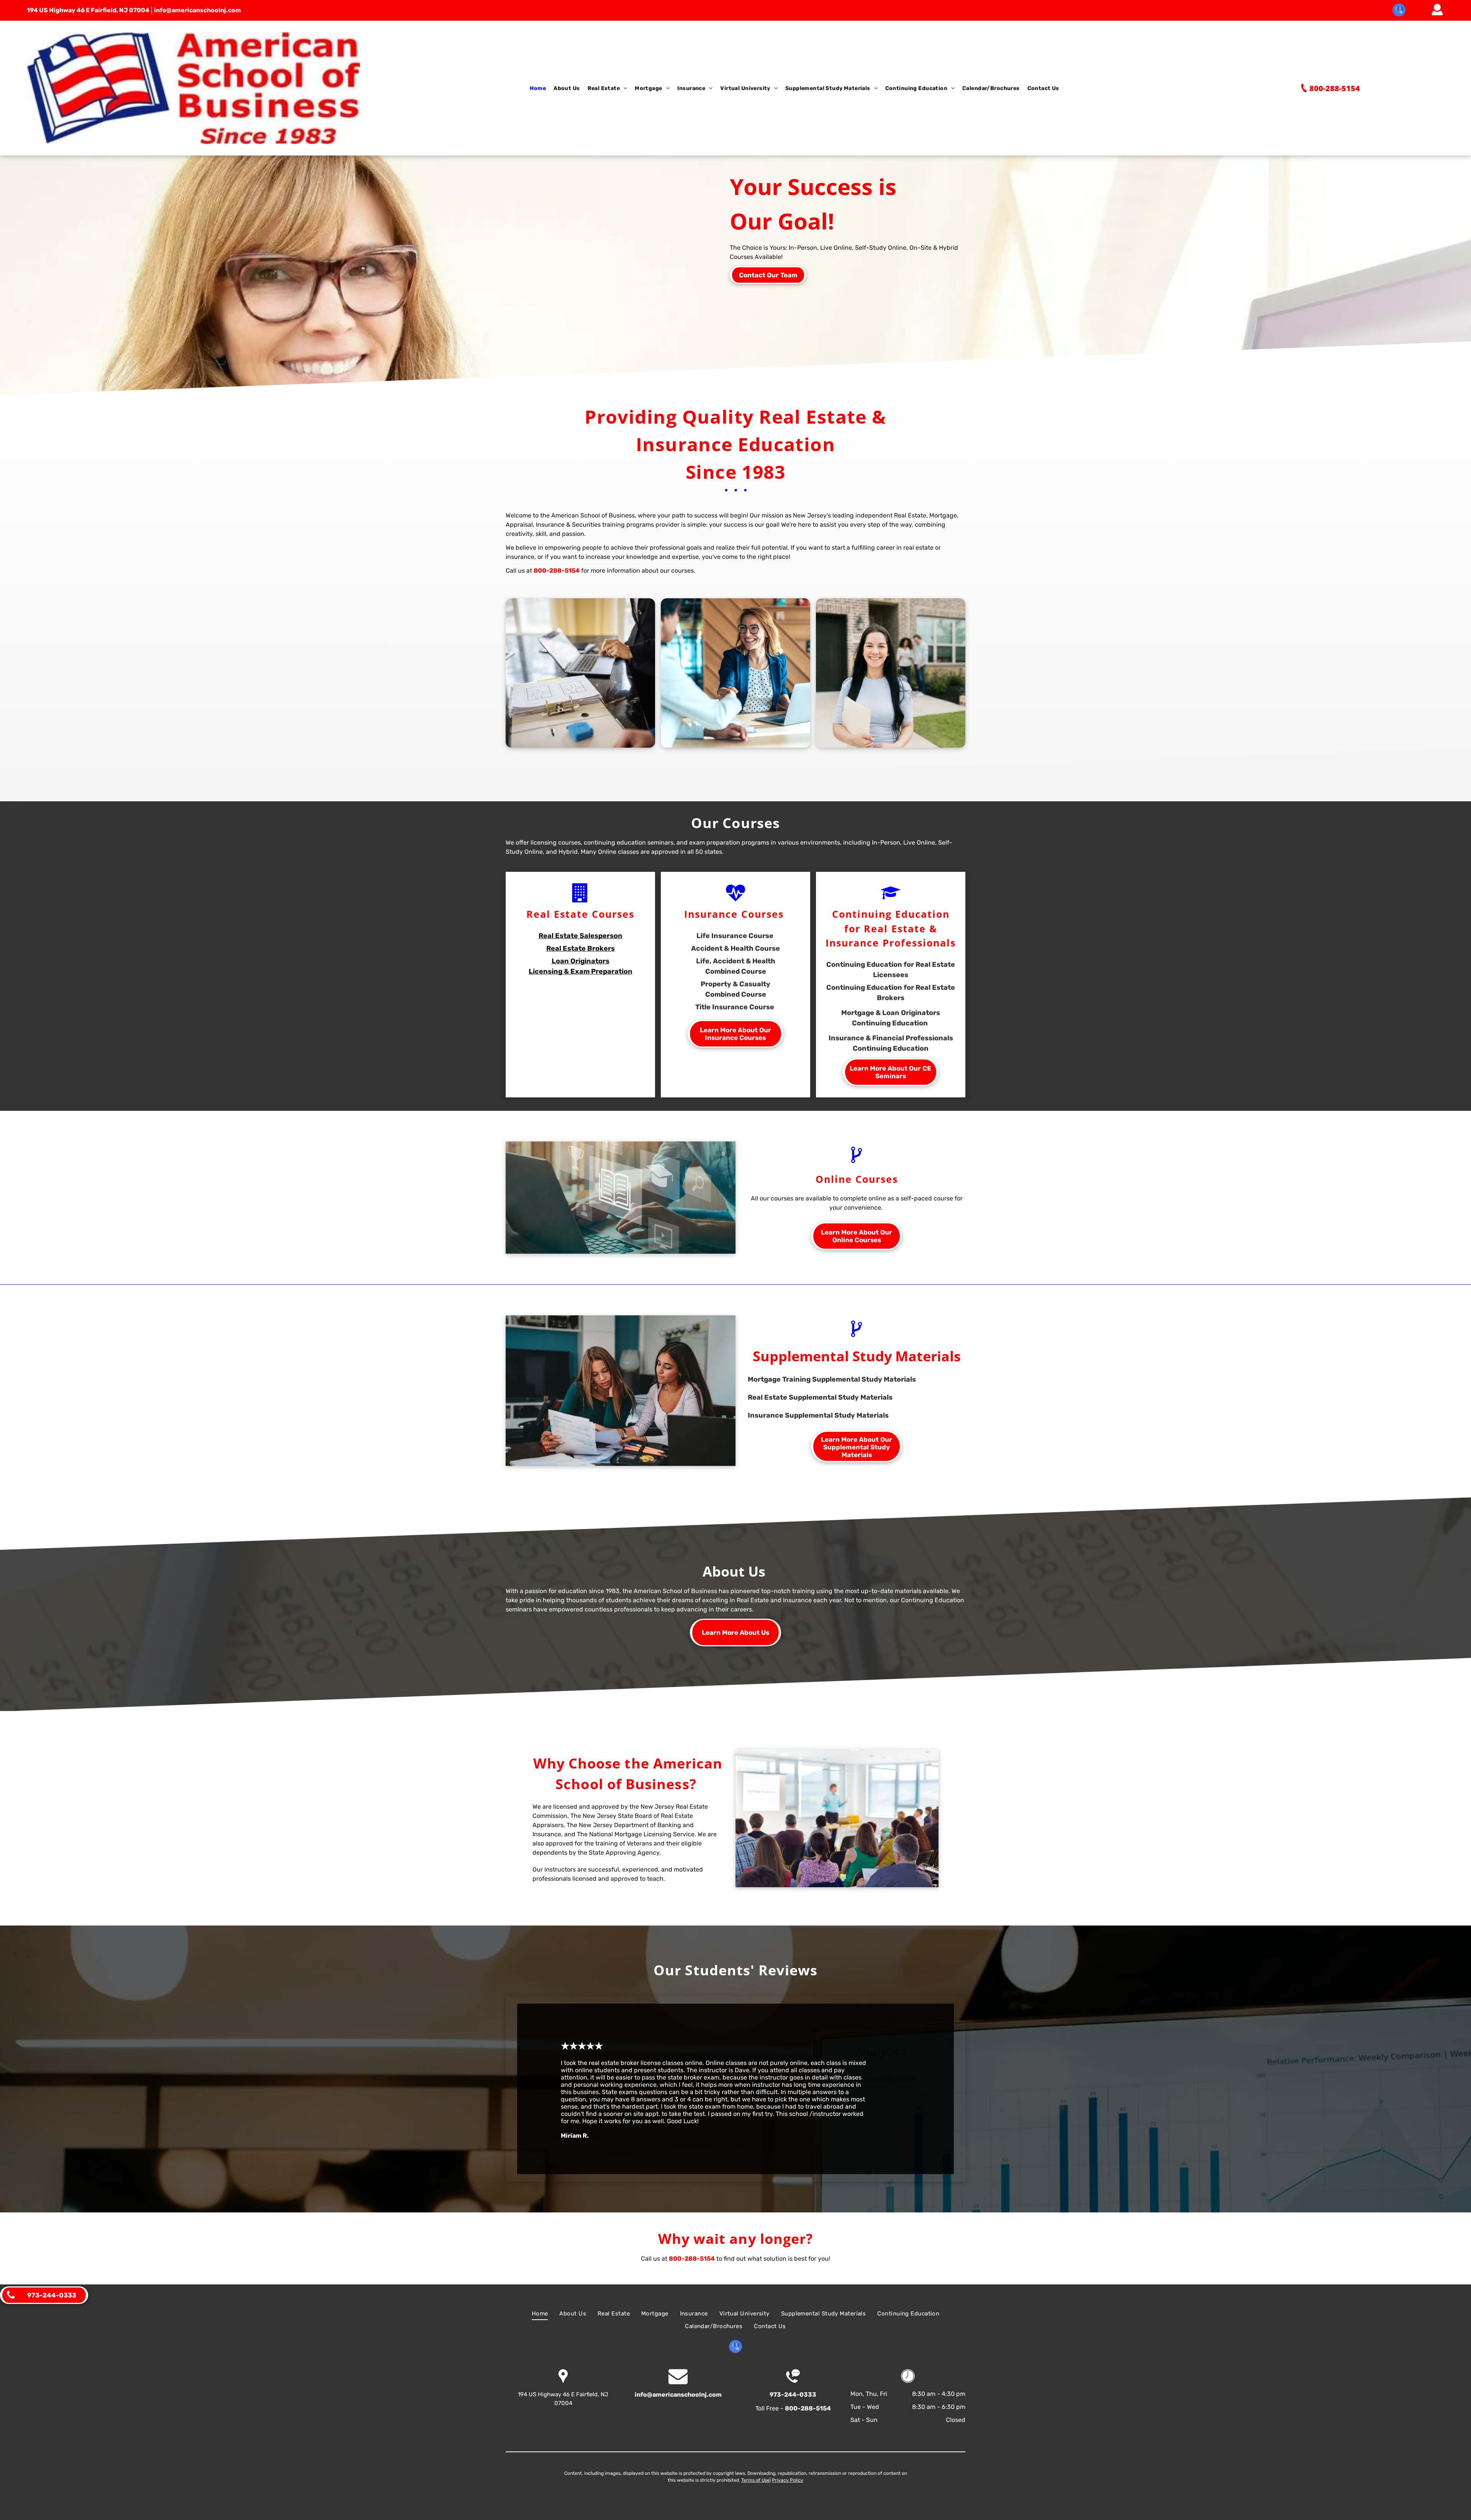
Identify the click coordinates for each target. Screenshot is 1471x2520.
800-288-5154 (557, 571)
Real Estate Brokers (581, 948)
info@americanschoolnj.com (197, 10)
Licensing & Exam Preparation (581, 971)
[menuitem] (538, 88)
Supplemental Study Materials (857, 1356)
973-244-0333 (793, 2395)
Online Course (854, 1179)
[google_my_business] (1399, 11)
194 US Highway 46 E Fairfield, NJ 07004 (88, 10)
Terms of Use (755, 2480)
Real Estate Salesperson (581, 936)
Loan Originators (581, 961)
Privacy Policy (788, 2480)
